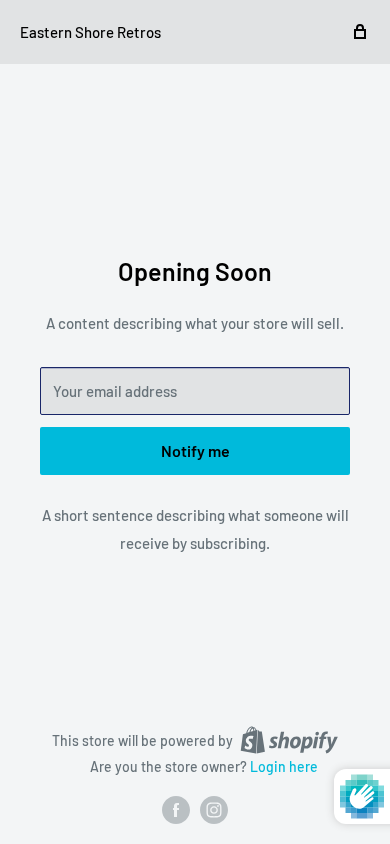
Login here (284, 766)
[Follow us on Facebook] (176, 810)
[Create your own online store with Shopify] (289, 740)
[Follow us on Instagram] (214, 810)
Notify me (195, 450)
